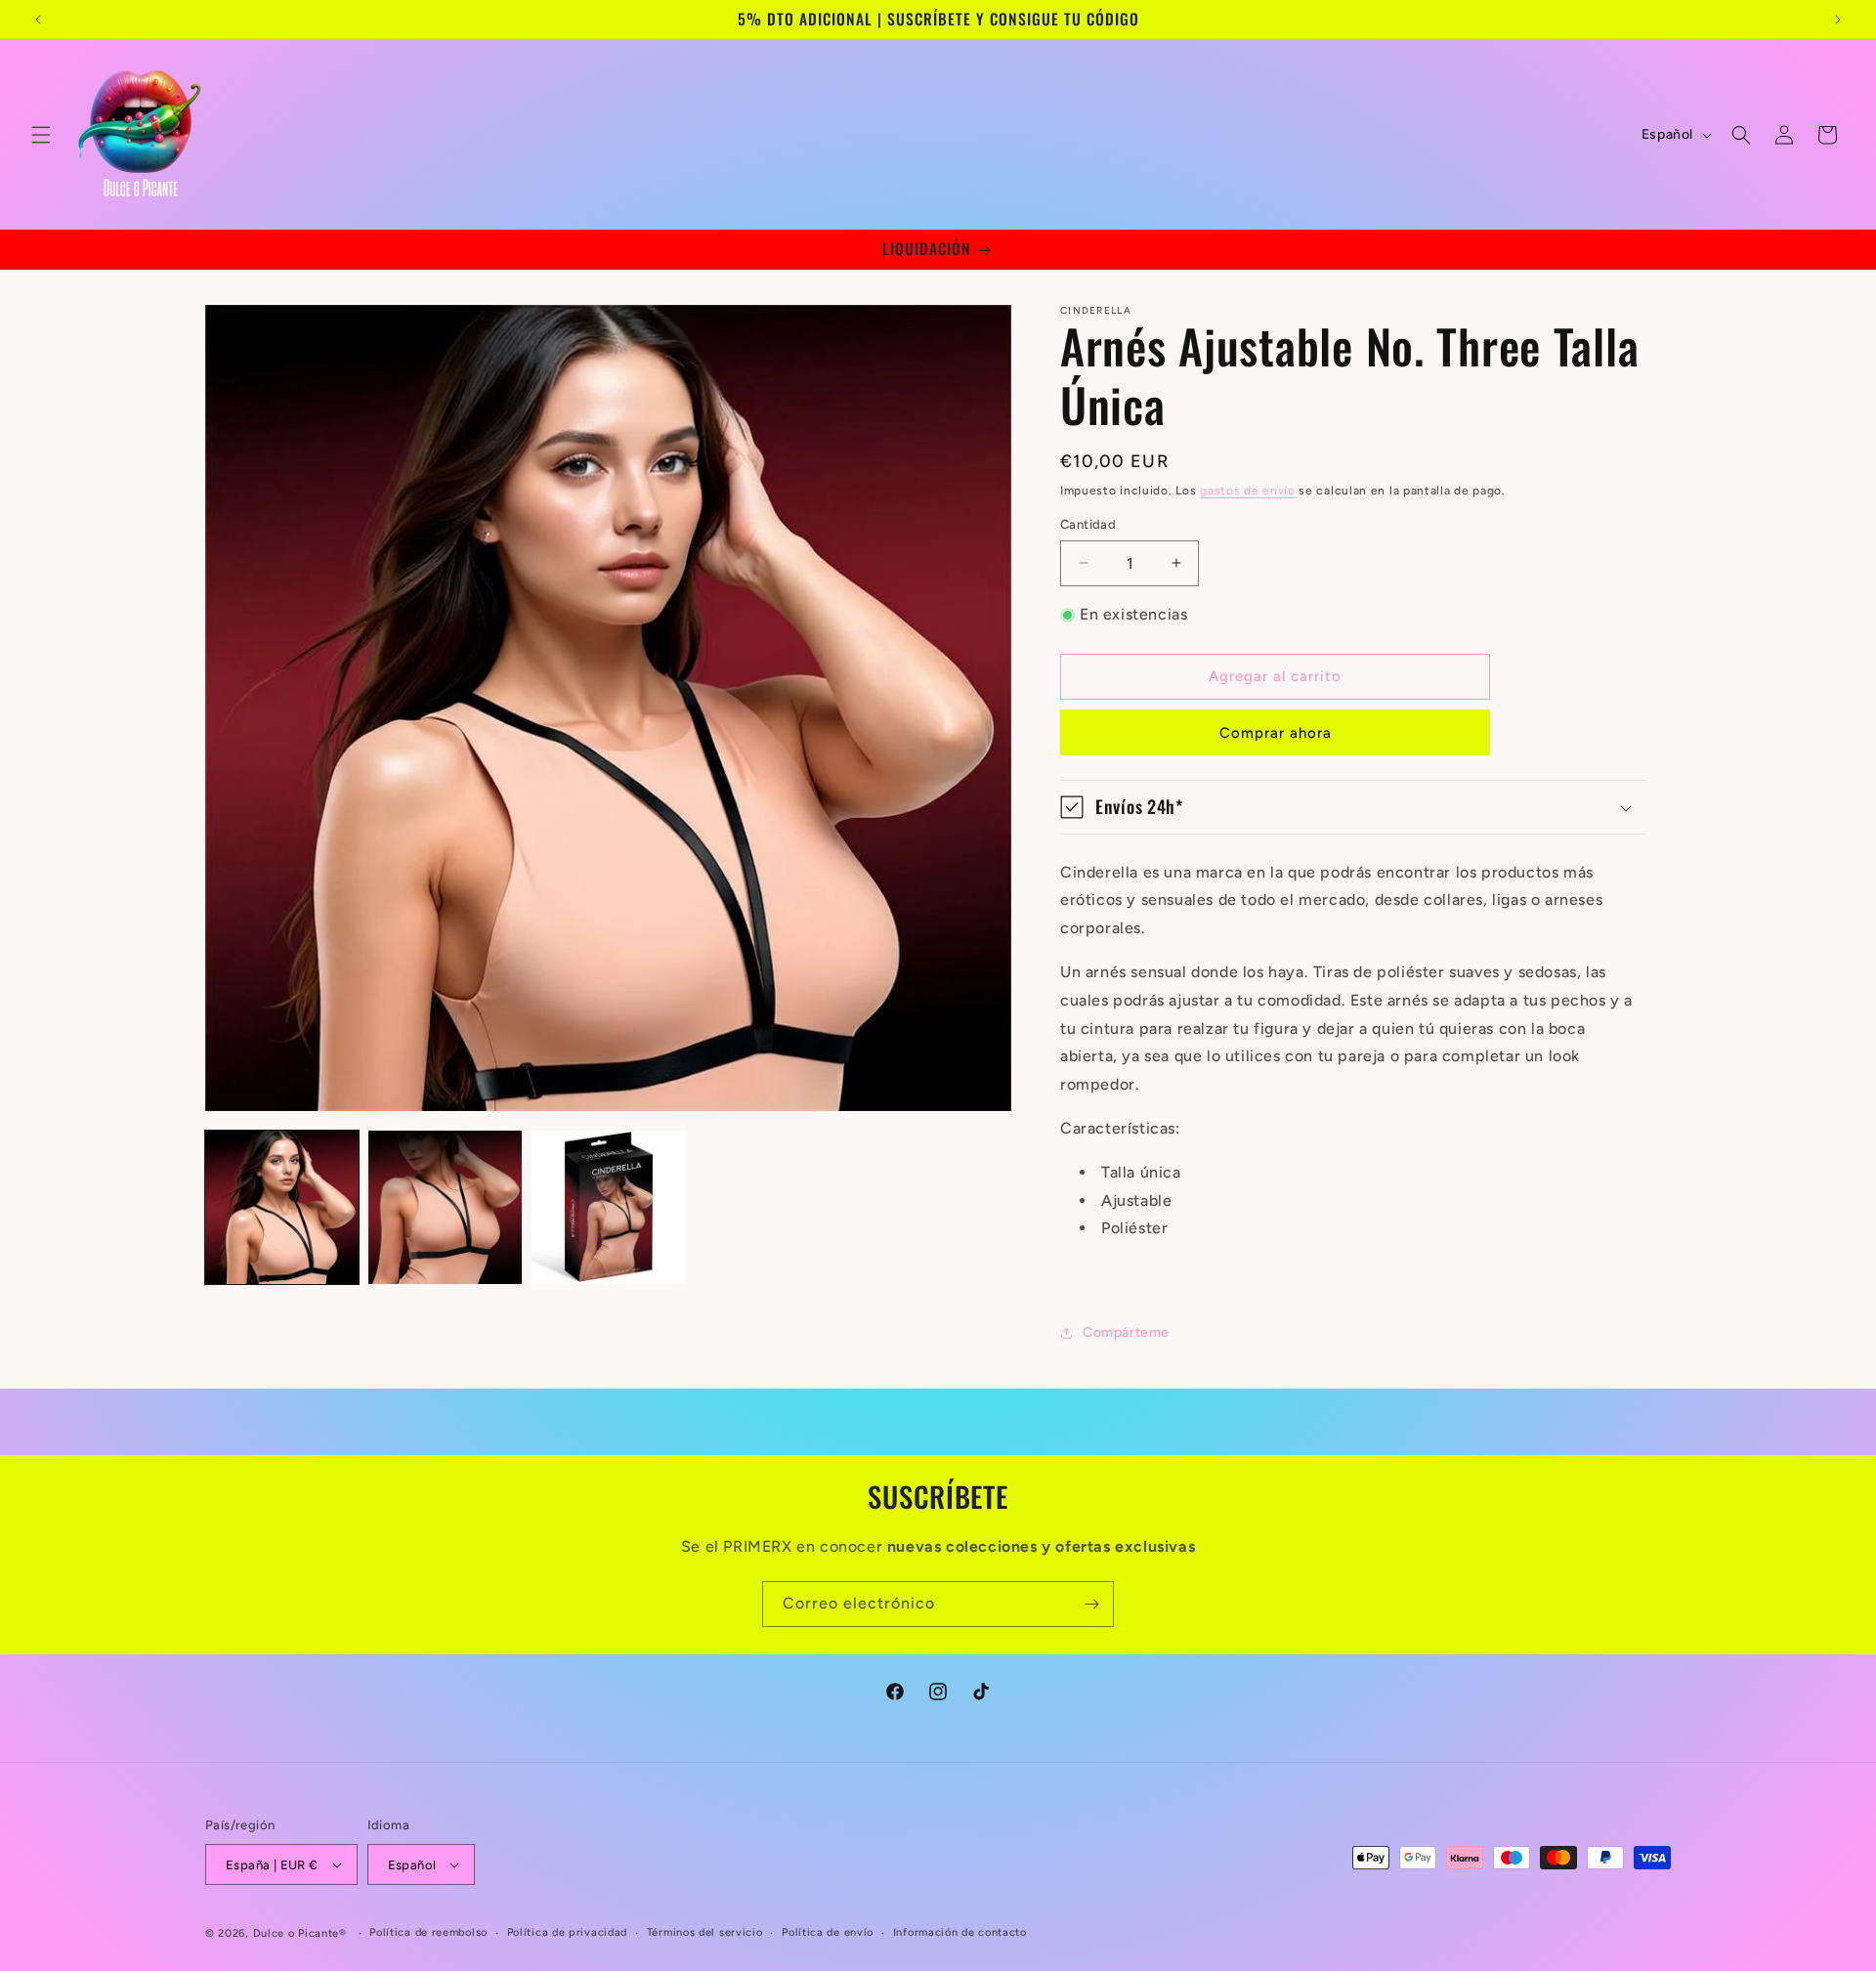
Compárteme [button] (1126, 1332)
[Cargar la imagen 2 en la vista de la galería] (445, 1207)
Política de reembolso (428, 1932)
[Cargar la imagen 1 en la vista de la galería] (282, 1207)
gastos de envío (1248, 491)
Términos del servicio (705, 1932)
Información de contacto (960, 1932)
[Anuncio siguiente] (1838, 20)
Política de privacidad (567, 1932)
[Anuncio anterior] (38, 20)
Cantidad (1088, 524)
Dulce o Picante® (300, 1933)
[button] (41, 135)
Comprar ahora (1276, 733)
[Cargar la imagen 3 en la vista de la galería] (608, 1207)
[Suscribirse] (1091, 1604)
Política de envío (828, 1932)
